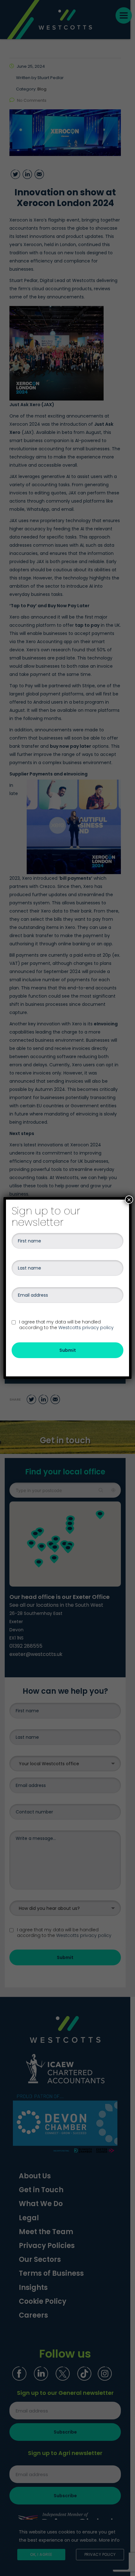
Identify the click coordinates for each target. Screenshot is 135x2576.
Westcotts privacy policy (86, 1328)
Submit (68, 1350)
